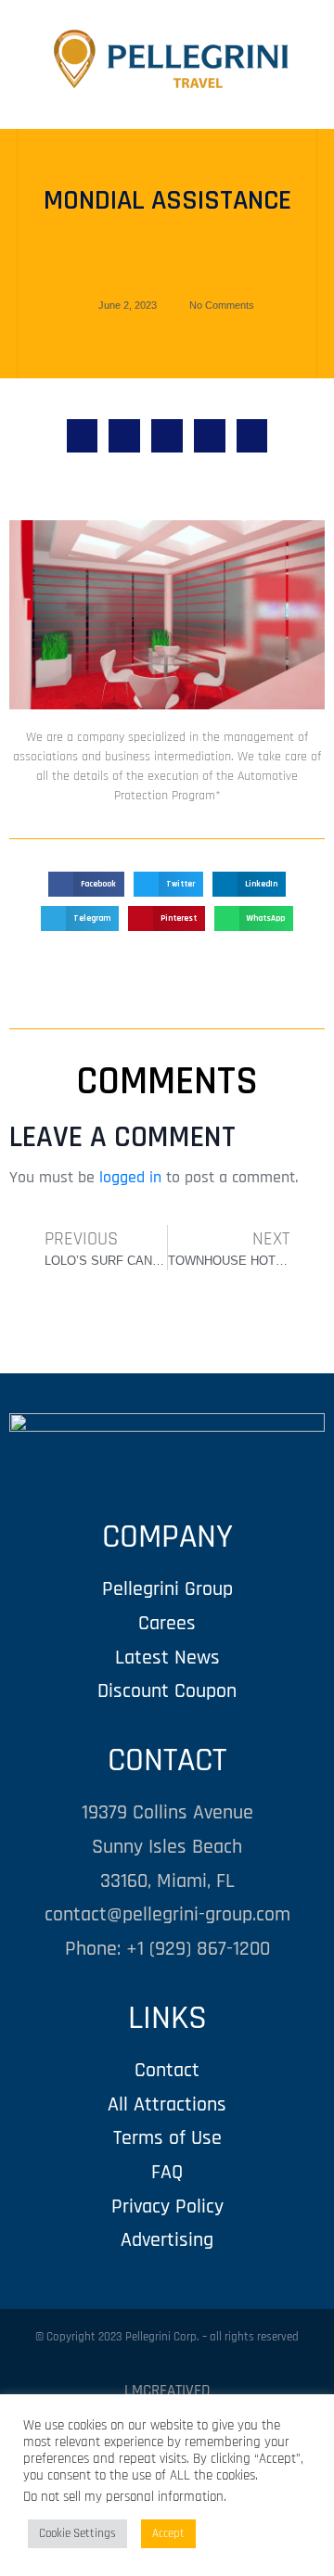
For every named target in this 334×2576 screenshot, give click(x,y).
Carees (167, 1623)
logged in (130, 1177)
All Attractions (167, 2104)
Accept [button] (168, 2533)
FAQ (167, 2172)
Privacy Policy (167, 2206)
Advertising (167, 2240)
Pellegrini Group (167, 1589)
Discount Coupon (167, 1691)
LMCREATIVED (167, 2391)
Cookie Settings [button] (77, 2533)
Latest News (167, 1658)
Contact (167, 2070)
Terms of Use (167, 2138)
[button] (83, 436)
